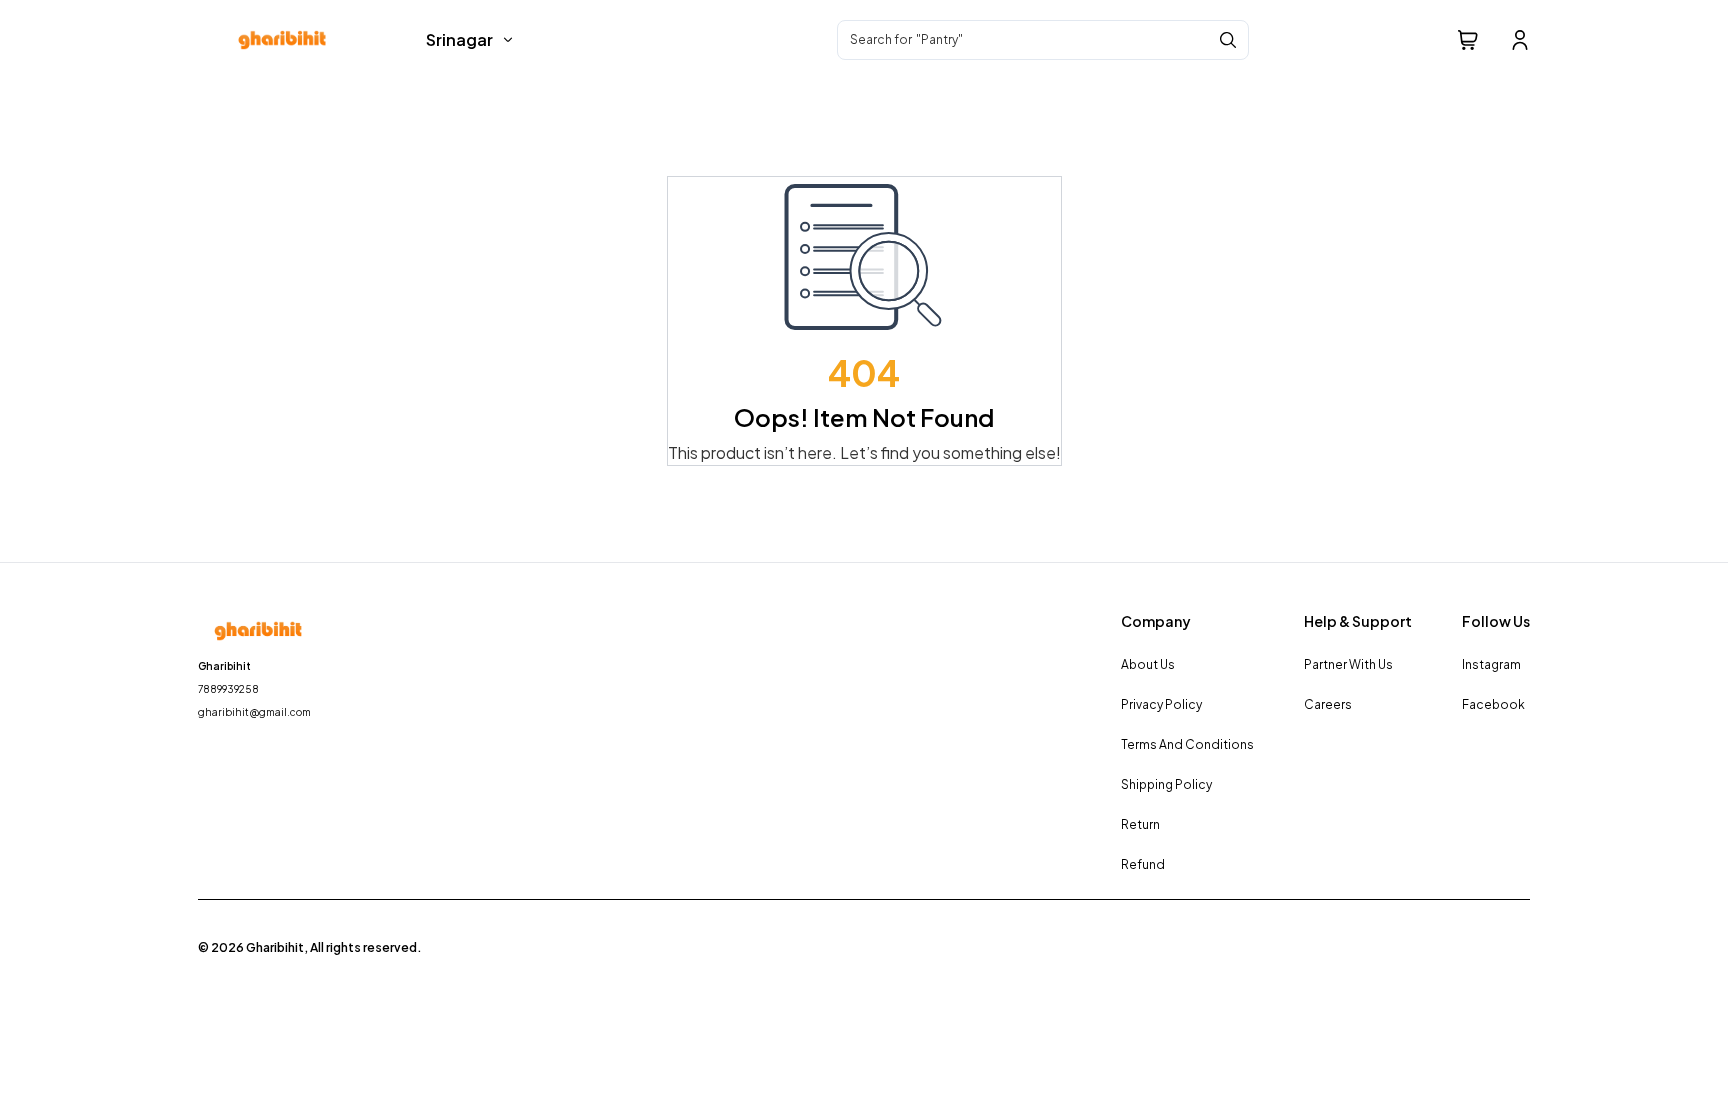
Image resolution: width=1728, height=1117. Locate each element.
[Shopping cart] (1468, 40)
